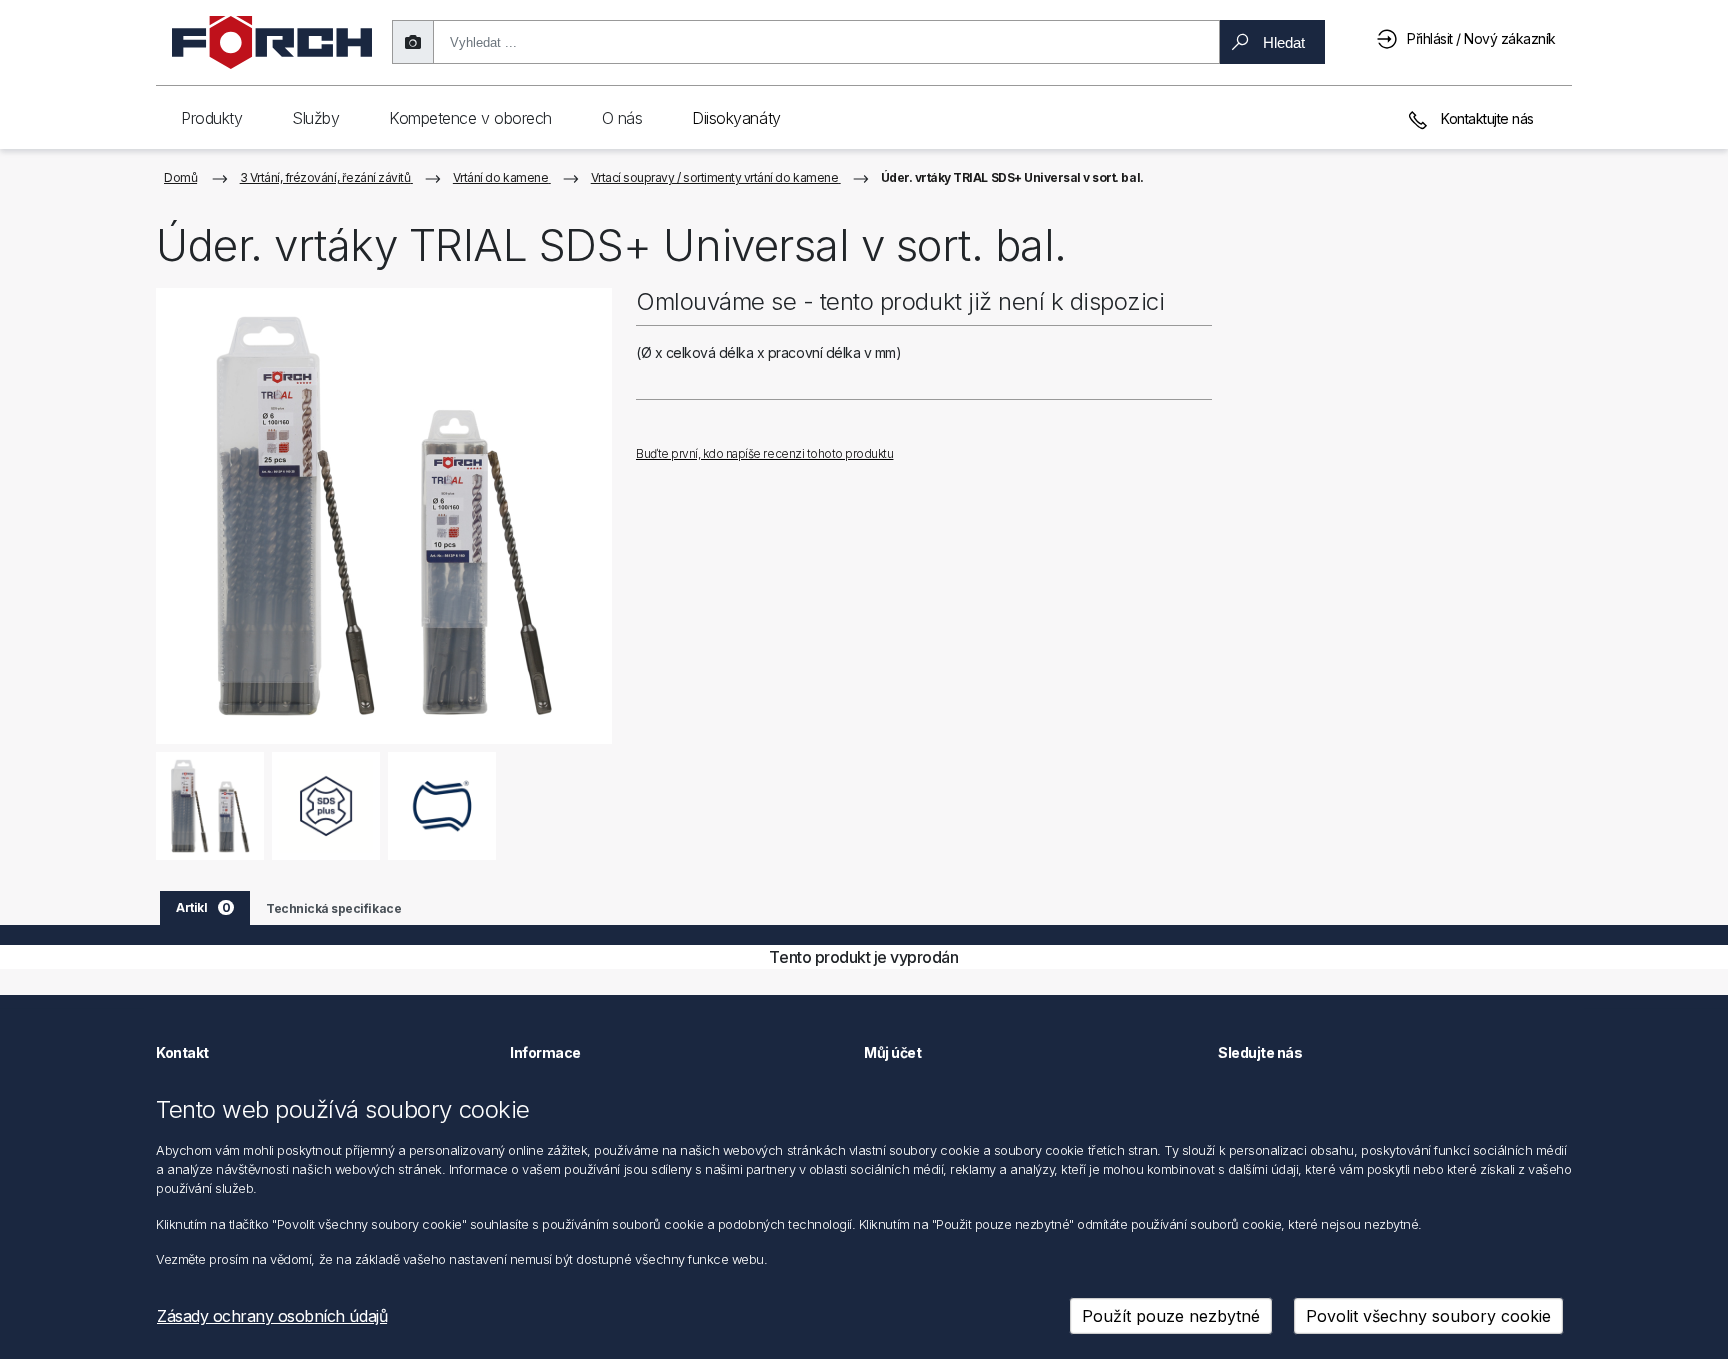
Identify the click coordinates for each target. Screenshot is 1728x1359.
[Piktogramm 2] (442, 805)
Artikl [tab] (203, 907)
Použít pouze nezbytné (1171, 1316)
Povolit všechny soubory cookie (1428, 1316)
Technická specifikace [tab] (333, 908)
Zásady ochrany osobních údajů (272, 1316)
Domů (180, 177)
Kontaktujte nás (1486, 118)
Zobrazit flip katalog (731, 421)
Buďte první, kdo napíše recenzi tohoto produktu (764, 453)
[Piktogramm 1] (326, 805)
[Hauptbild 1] (210, 805)
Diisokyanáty (736, 118)
